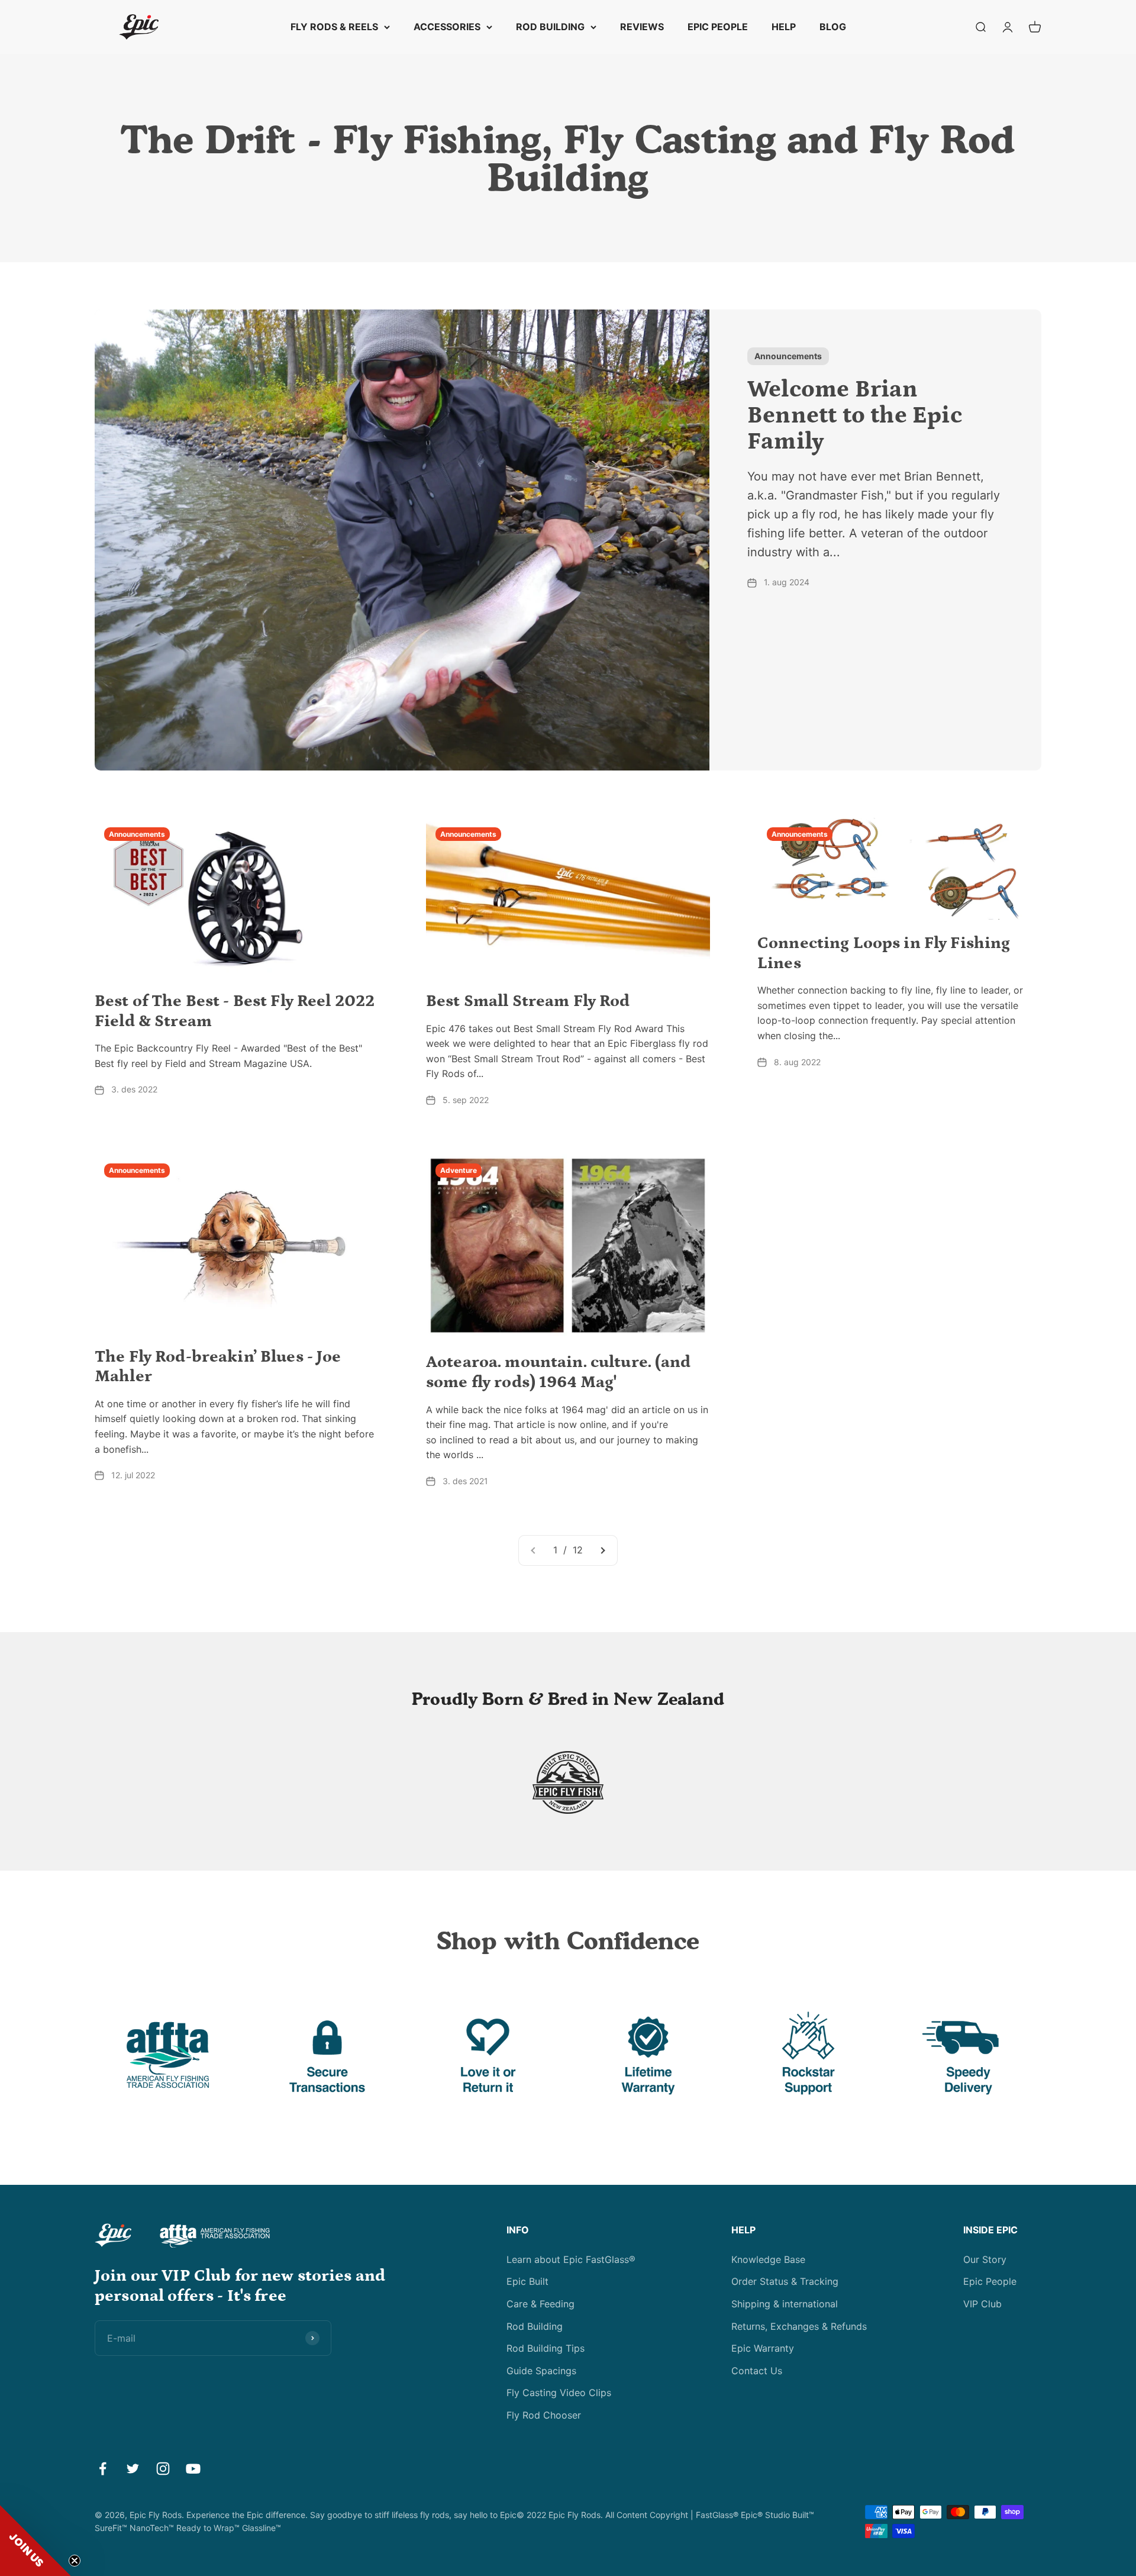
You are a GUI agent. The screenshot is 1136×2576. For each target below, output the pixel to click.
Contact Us (757, 2371)
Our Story (985, 2259)
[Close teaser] (75, 2561)
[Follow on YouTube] (193, 2469)
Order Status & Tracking (785, 2281)
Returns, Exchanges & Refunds (799, 2326)
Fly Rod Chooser (544, 2415)
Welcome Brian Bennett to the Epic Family (855, 416)
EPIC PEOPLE (718, 27)
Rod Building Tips (546, 2348)
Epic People (990, 2281)
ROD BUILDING (550, 27)
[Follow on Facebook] (103, 2469)
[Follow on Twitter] (133, 2469)
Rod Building (535, 2326)
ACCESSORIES (447, 27)
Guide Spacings (541, 2371)
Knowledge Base (768, 2259)
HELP (784, 27)
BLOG (833, 27)
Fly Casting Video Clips (559, 2393)
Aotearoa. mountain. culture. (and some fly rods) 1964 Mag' (559, 1372)
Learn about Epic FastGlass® (571, 2259)
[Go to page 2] (602, 1550)
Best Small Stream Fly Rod (528, 1001)
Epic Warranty (763, 2348)
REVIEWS (642, 27)
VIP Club (982, 2304)
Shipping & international (785, 2304)
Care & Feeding (540, 2304)
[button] (35, 2540)
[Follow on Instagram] (163, 2469)
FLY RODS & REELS (334, 27)
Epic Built (527, 2281)
